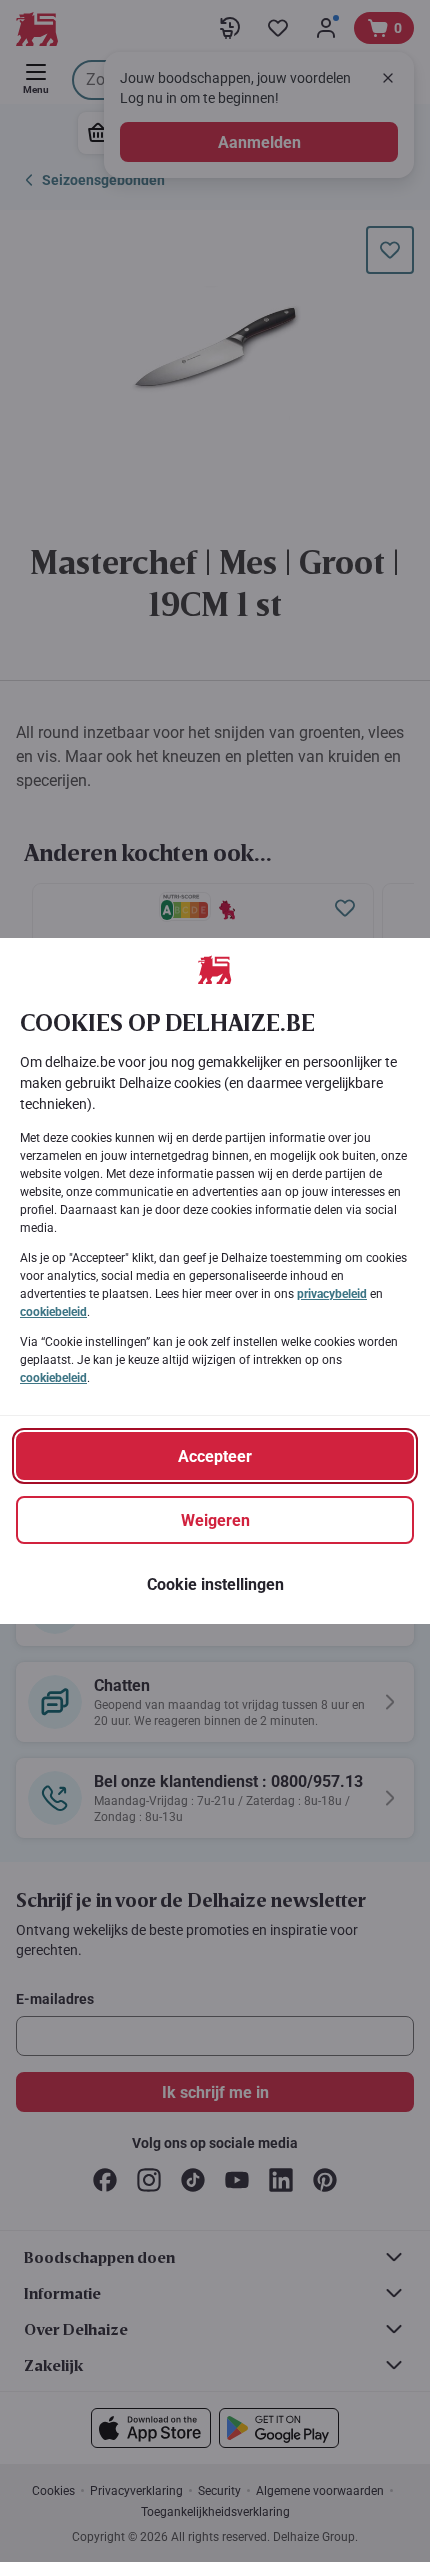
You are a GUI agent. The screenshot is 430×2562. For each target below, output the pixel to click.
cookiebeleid (53, 1312)
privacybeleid (332, 1294)
